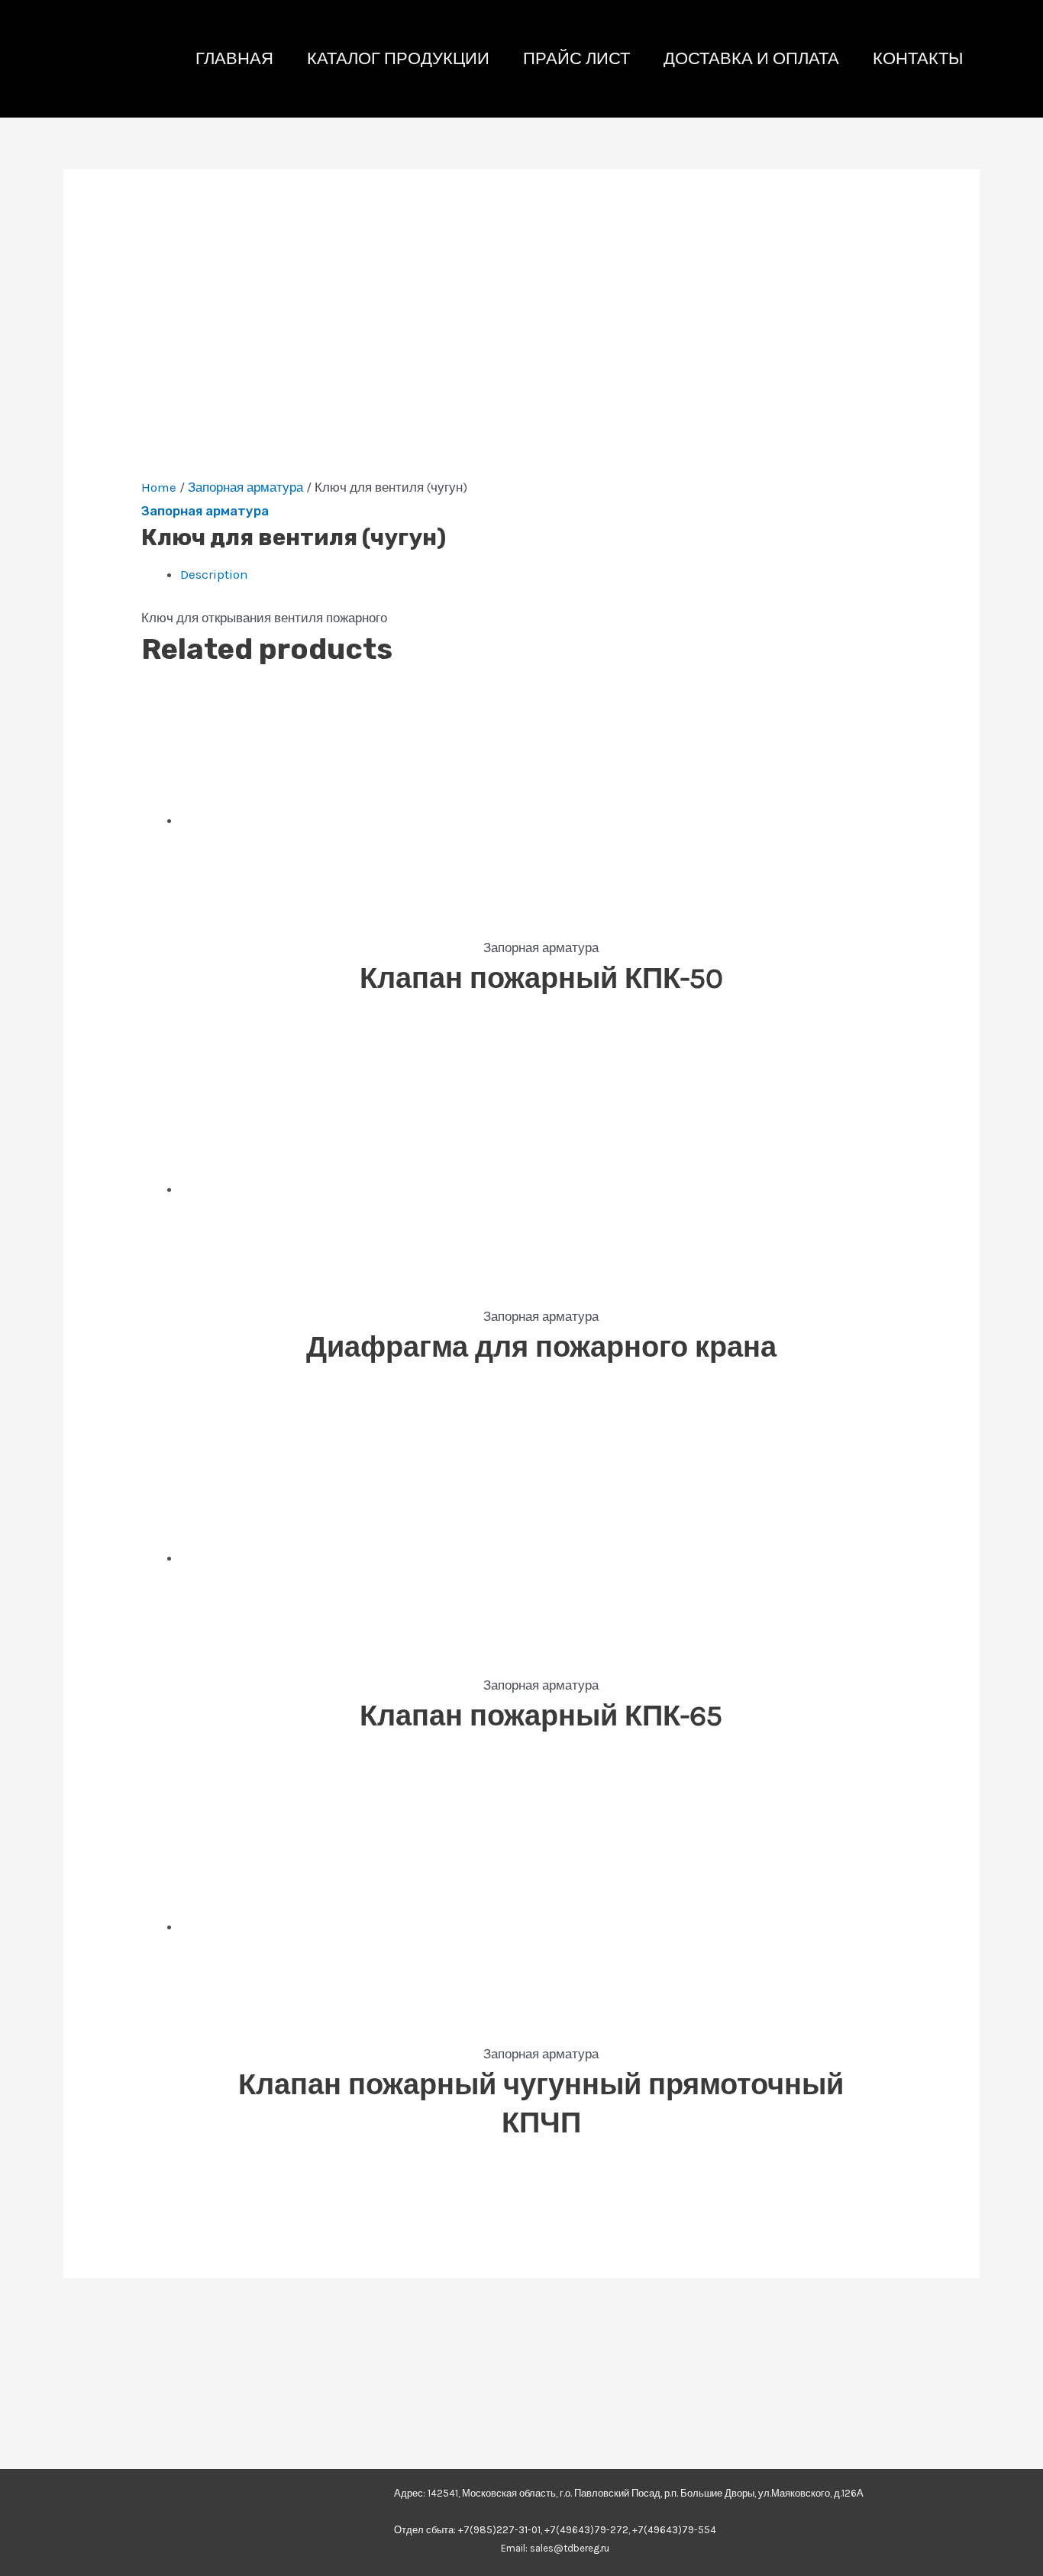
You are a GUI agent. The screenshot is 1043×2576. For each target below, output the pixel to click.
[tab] (541, 575)
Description (214, 574)
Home (159, 487)
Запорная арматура (245, 487)
